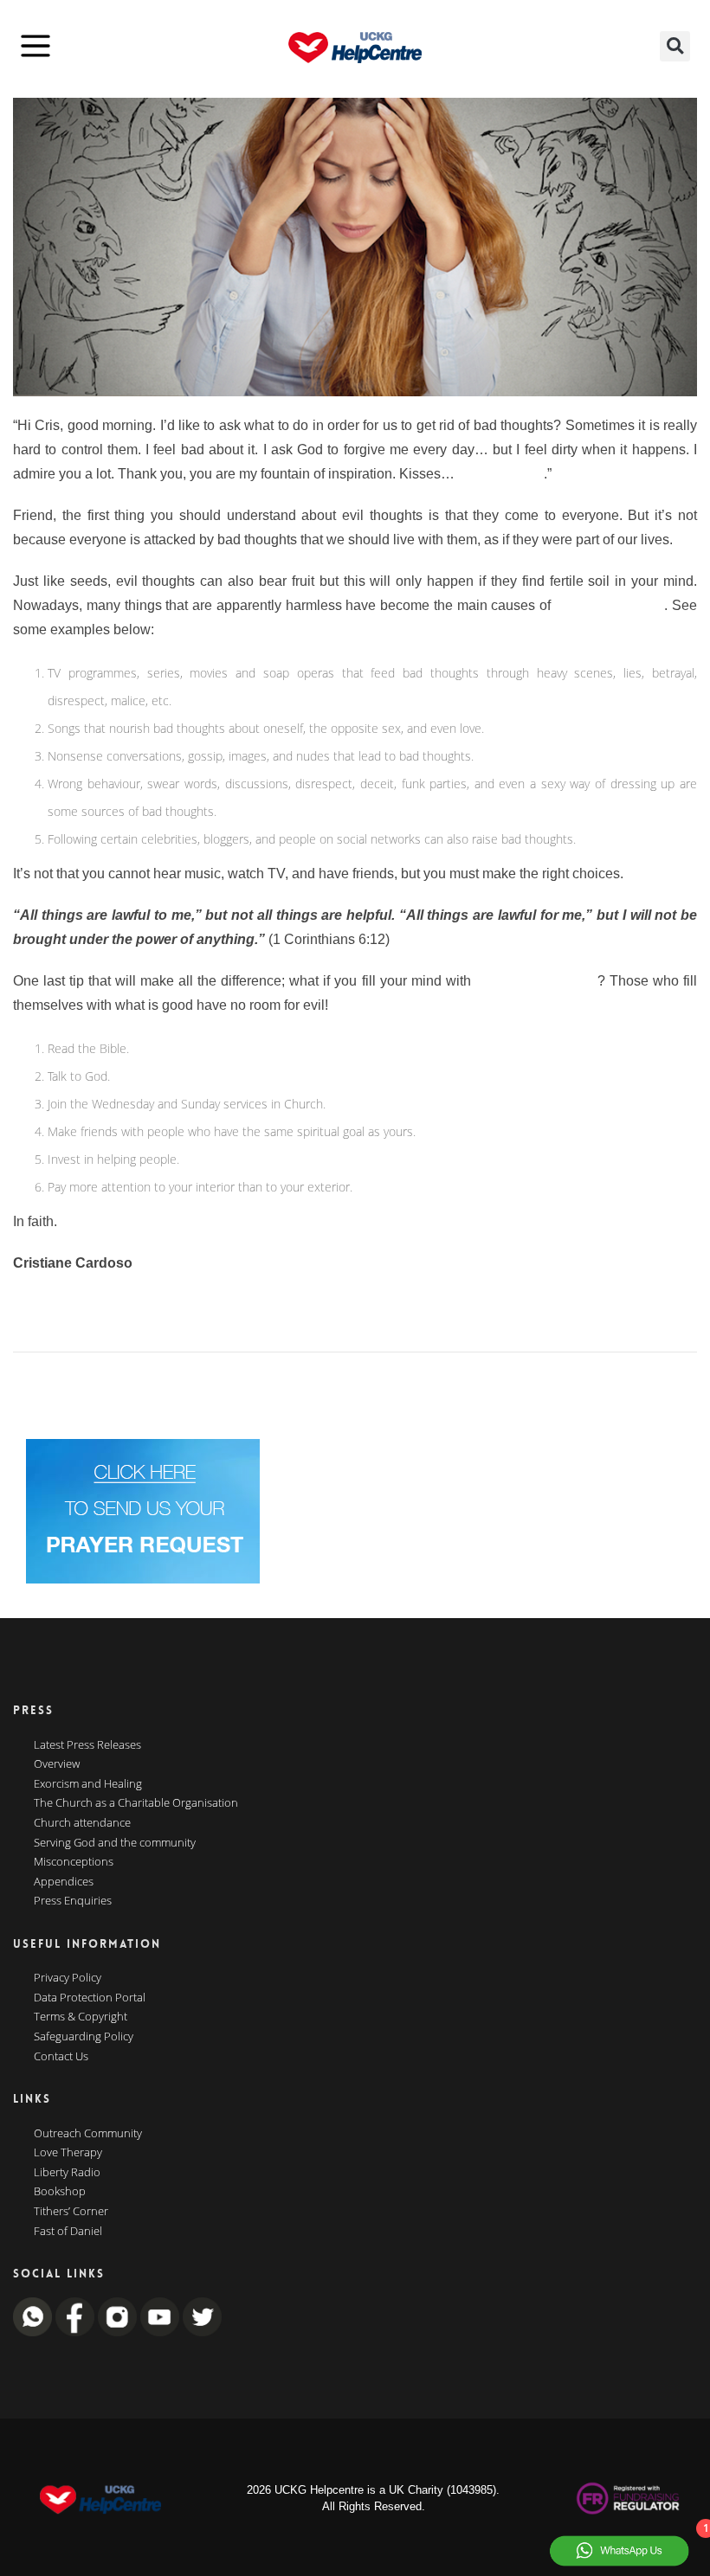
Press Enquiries (73, 1901)
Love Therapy (68, 2153)
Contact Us (61, 2057)
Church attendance (82, 1823)
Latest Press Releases (87, 1745)
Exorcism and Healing (88, 1784)
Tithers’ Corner (71, 2212)
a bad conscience (610, 605)
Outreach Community (88, 2134)
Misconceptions (74, 1862)
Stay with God (501, 474)
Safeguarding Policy (84, 2037)
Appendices (64, 1882)
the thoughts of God (536, 981)
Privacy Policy (68, 1978)
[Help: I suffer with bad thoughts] (355, 247)
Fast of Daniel (68, 2232)
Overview (57, 1764)
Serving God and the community (115, 1843)
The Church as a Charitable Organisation (136, 1803)
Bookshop (60, 2192)
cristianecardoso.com (78, 1287)
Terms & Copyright (81, 2017)
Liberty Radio (67, 2173)
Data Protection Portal (90, 1998)
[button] (675, 46)
